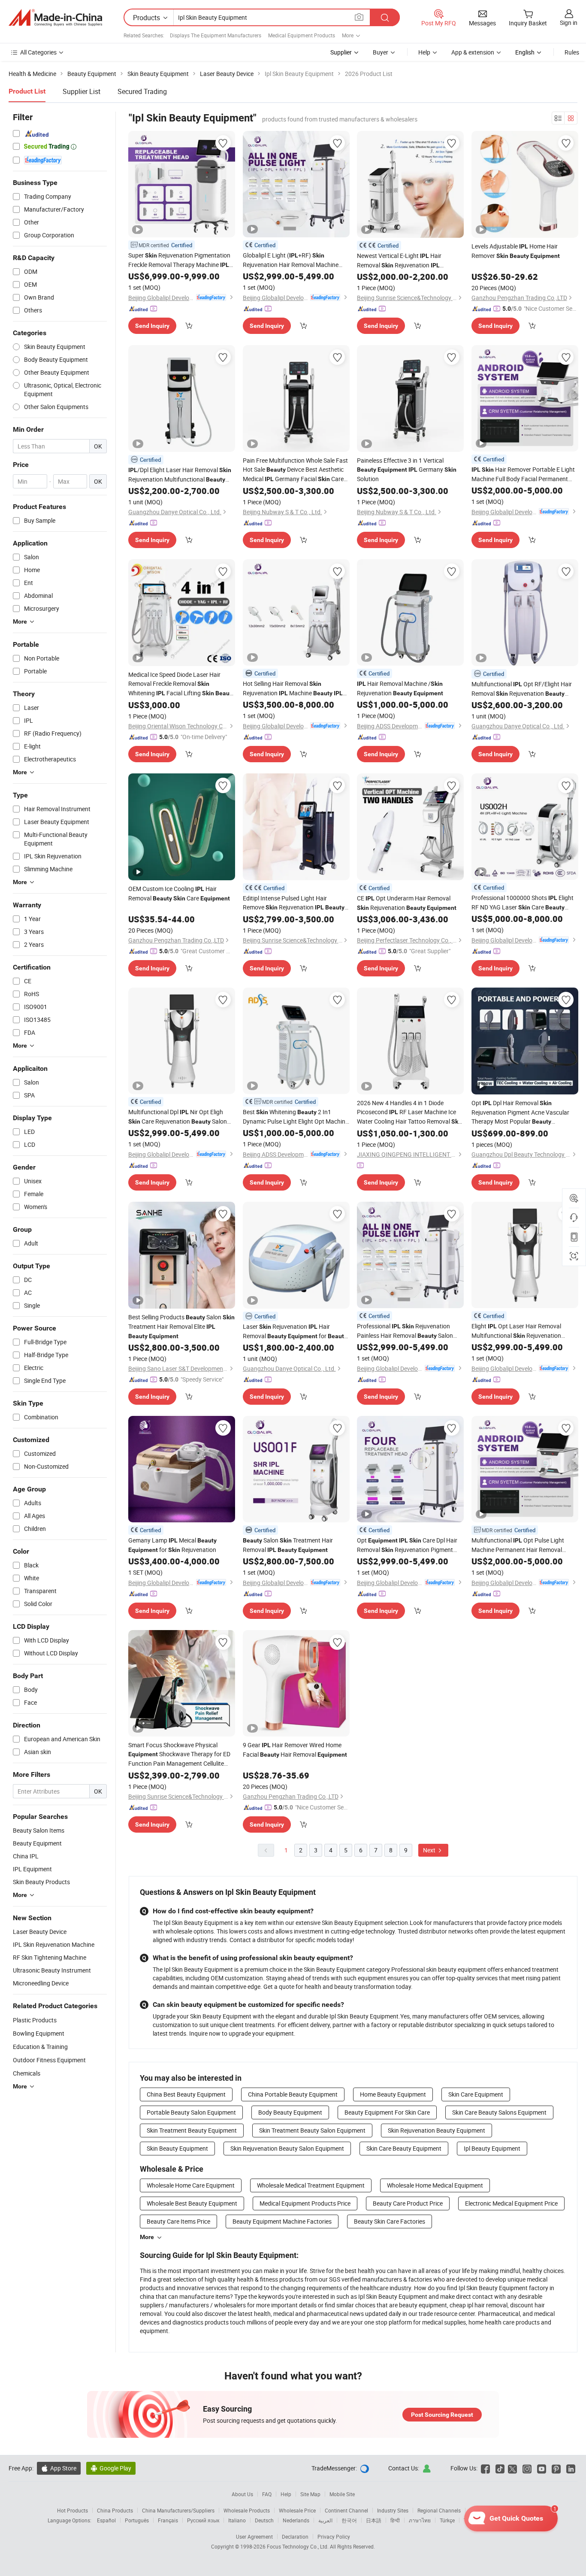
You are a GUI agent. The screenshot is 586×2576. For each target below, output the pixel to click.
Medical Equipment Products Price (305, 2203)
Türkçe (447, 2520)
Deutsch (264, 2520)
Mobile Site (342, 2494)
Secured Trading (142, 91)
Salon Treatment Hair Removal (288, 1545)
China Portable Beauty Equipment (293, 2094)
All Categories (38, 52)
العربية (325, 2520)
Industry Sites (393, 2510)
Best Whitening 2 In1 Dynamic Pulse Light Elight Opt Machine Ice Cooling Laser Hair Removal (296, 1117)
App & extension (473, 52)
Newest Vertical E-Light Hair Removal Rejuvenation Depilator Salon (403, 261)
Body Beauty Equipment (290, 2112)
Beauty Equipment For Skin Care (387, 2112)
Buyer (381, 52)
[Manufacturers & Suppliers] (55, 18)
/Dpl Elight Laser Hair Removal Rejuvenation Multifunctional (180, 475)
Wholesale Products (247, 2510)
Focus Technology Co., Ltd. (298, 2546)
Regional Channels (439, 2510)
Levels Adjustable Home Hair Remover (516, 251)
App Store (59, 2468)
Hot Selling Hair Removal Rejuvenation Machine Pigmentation (293, 689)
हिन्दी (395, 2520)
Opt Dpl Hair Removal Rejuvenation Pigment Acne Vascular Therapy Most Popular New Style (520, 1112)
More (147, 2237)
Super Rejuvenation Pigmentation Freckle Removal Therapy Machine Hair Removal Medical (179, 260)
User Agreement (254, 2537)
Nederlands (296, 2520)
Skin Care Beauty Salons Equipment (499, 2112)
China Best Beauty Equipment (186, 2094)
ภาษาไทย (420, 2520)
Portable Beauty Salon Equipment (191, 2112)
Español (106, 2520)
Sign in (569, 23)
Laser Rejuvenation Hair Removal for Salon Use (295, 1332)
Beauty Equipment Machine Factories (282, 2221)
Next (430, 1850)
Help (424, 52)
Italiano (237, 2520)
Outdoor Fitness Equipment (49, 2060)
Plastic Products (35, 2020)
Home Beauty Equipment (393, 2094)
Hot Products (72, 2510)
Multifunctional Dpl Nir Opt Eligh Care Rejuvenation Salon (178, 1117)
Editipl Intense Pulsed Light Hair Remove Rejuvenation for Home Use (294, 903)
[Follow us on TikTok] (500, 2468)
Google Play (111, 2468)
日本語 (374, 2520)
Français (168, 2520)
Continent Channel (346, 2510)
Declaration (295, 2537)
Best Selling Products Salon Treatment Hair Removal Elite (181, 1326)
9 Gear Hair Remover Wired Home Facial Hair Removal (295, 1750)
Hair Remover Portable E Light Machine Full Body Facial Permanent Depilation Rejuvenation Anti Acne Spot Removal (523, 474)
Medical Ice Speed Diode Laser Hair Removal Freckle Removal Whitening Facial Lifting (181, 684)
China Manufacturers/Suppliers (178, 2510)
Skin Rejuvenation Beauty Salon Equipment (287, 2148)
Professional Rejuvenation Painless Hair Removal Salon (405, 1331)
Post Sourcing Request (442, 2415)
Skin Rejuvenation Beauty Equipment (436, 2130)
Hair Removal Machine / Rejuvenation (400, 688)
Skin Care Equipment (476, 2094)
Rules (572, 52)
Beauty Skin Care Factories (390, 2221)
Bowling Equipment (39, 2033)
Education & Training (40, 2047)
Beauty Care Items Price (178, 2221)
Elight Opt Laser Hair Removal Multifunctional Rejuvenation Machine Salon (517, 1331)
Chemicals (27, 2073)
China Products (115, 2510)
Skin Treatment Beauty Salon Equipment (312, 2130)
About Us (242, 2494)
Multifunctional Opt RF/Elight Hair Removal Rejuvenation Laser (522, 689)
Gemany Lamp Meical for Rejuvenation (172, 1545)
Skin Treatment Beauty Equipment (192, 2130)
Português (137, 2520)
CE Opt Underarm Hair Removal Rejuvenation (407, 903)
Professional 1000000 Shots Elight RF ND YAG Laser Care (523, 903)
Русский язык (203, 2520)
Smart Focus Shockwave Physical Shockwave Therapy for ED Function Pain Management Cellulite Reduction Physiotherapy (179, 1754)
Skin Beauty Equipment (177, 2148)
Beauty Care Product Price (408, 2203)
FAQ (267, 2494)
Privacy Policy (334, 2537)
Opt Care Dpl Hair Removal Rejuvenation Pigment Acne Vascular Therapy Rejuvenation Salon (408, 1545)
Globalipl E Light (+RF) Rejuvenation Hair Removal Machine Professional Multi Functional (292, 260)
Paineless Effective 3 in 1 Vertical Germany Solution (407, 470)
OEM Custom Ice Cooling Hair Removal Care (179, 893)
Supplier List (82, 91)
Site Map (310, 2494)
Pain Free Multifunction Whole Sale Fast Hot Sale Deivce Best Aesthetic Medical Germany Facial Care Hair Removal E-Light (295, 470)
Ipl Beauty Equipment (492, 2148)
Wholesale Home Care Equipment (191, 2185)
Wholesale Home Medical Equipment (435, 2185)
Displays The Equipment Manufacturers (216, 35)
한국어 (349, 2520)
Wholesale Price (297, 2510)
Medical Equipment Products (302, 35)
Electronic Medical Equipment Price (511, 2203)
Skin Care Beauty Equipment (404, 2148)
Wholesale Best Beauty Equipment (192, 2203)
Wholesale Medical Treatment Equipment (311, 2185)
